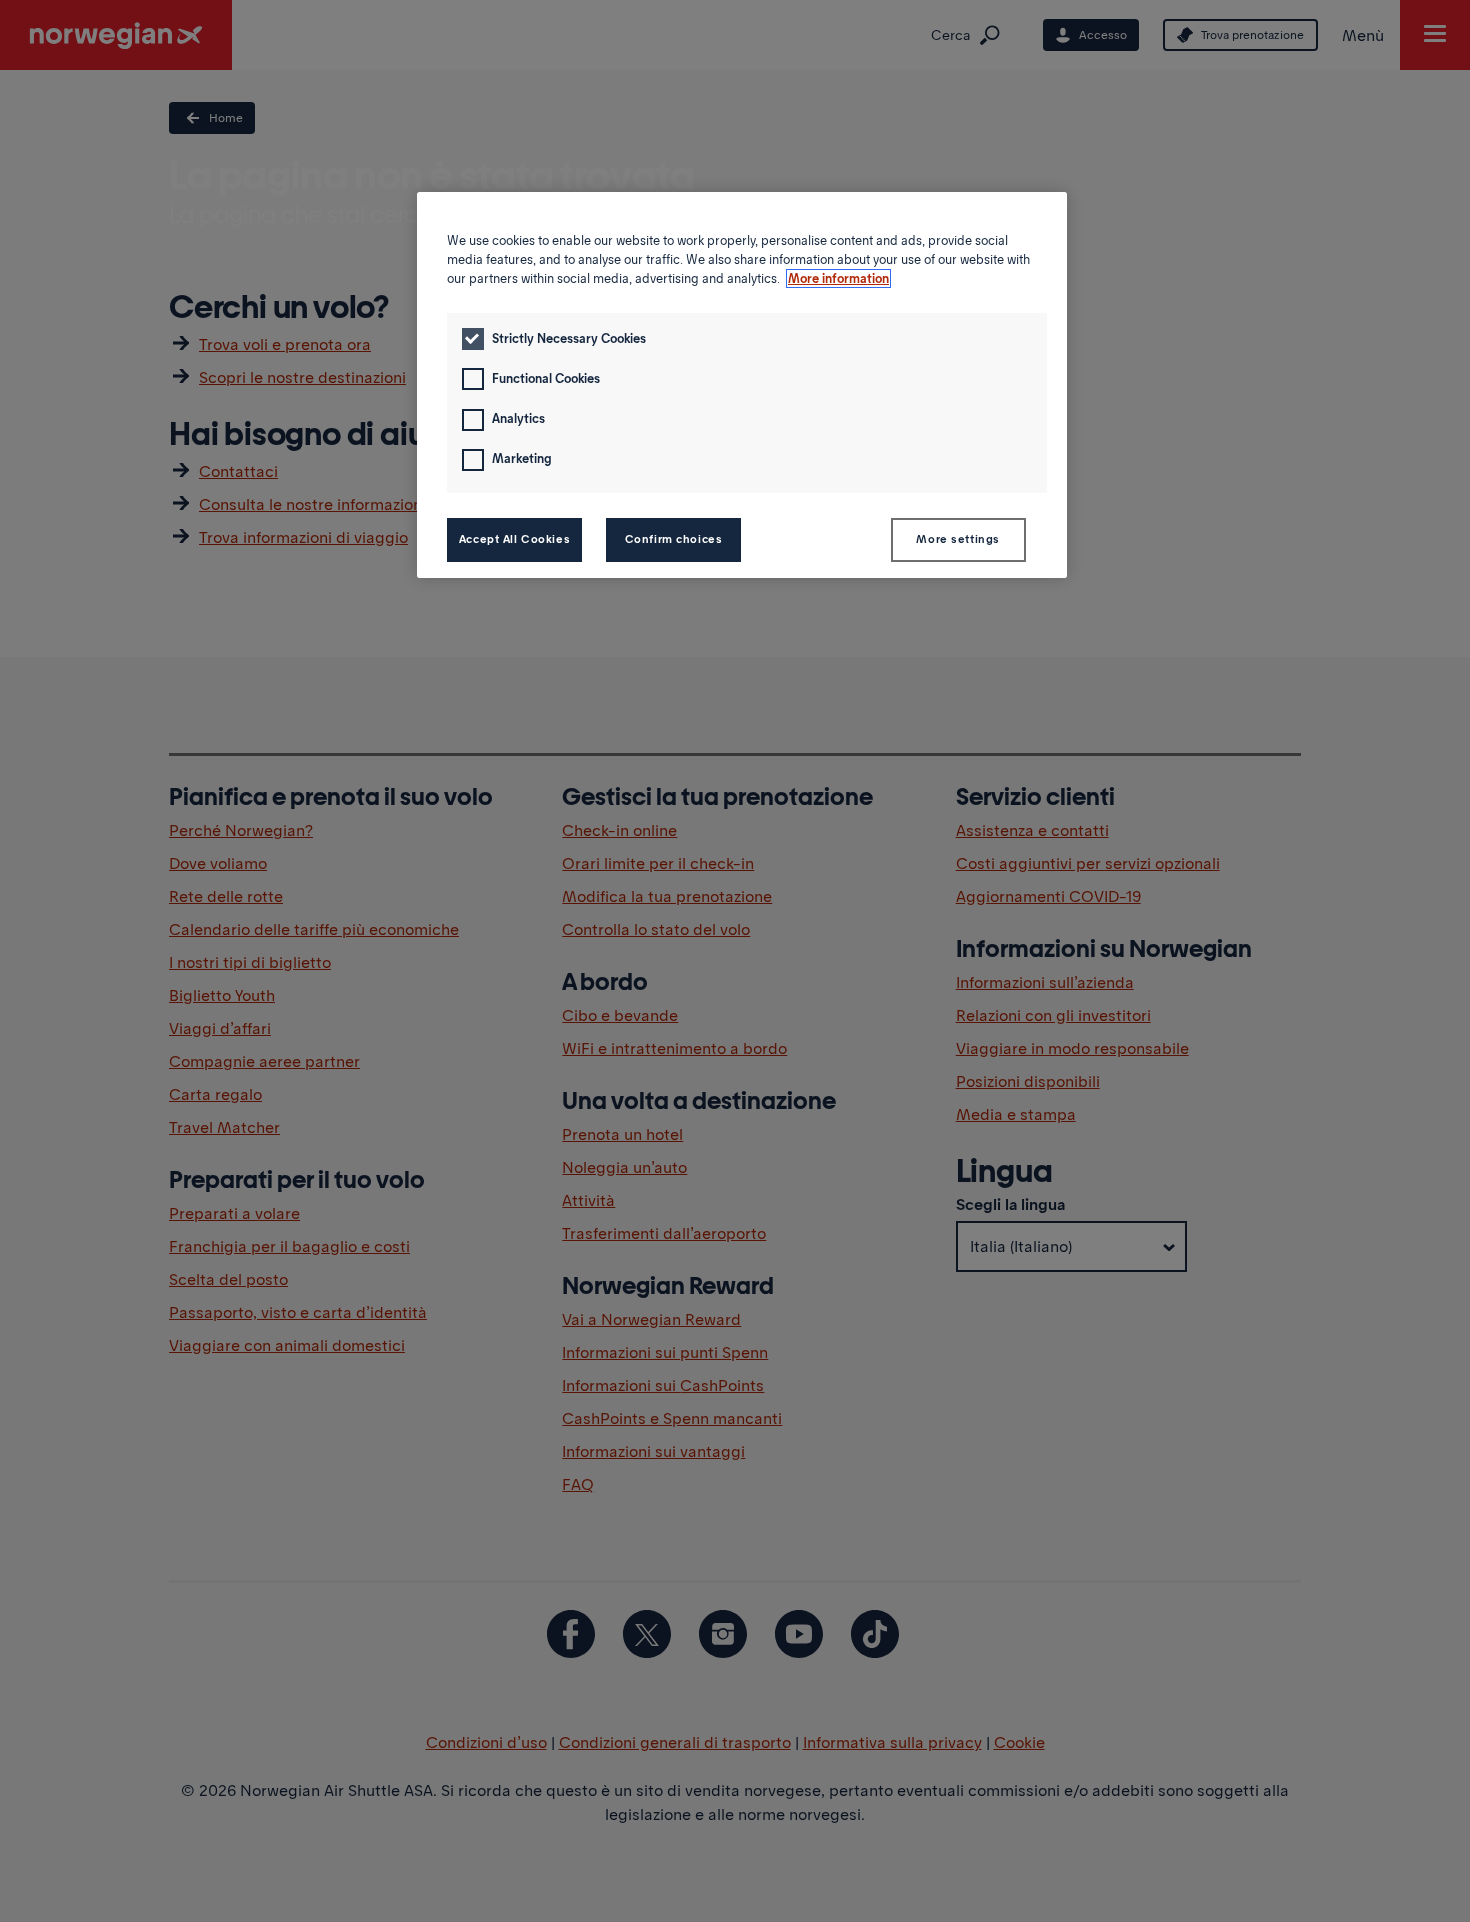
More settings (957, 539)
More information (838, 278)
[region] (742, 385)
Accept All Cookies (514, 539)
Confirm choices (674, 539)
